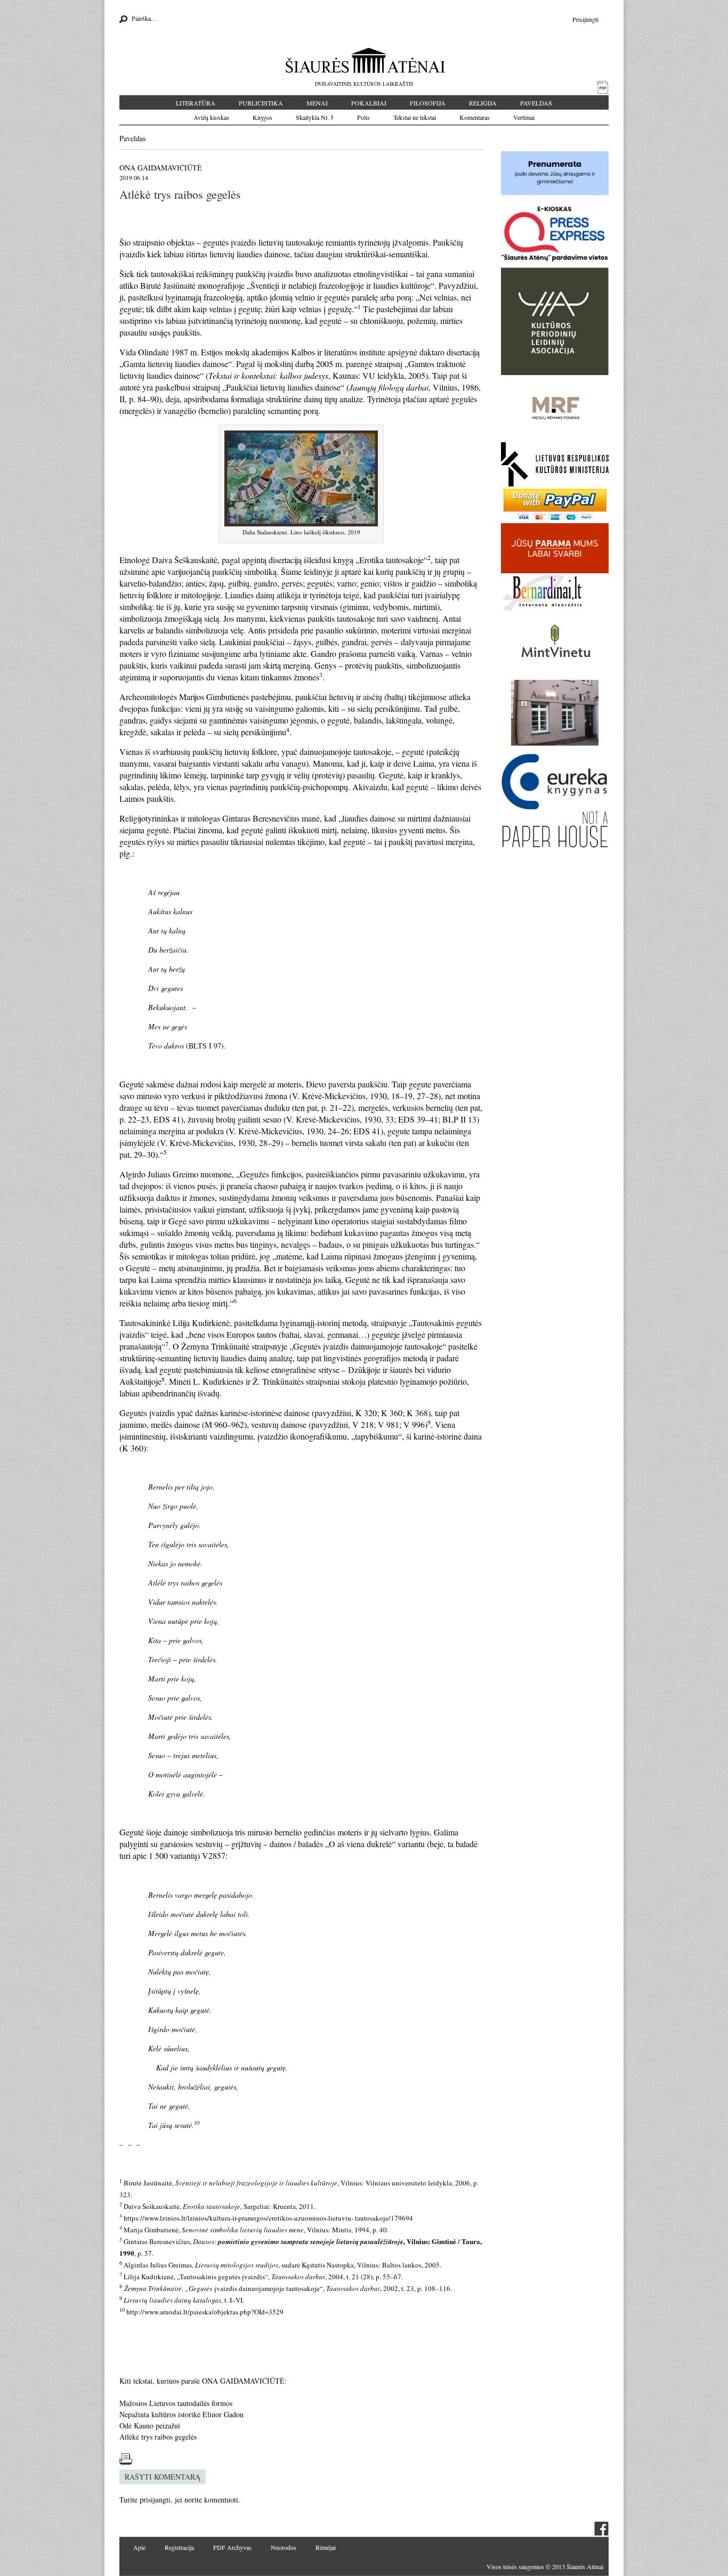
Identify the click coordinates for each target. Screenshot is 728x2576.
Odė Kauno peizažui (150, 2425)
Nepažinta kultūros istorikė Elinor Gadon (181, 2414)
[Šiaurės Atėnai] (364, 60)
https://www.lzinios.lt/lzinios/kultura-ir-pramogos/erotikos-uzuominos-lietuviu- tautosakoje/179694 (268, 2218)
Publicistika (261, 103)
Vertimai (524, 117)
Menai (317, 103)
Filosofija (428, 103)
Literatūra (196, 103)
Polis (363, 117)
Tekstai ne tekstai (415, 117)
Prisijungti (585, 19)
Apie (139, 2547)
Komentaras (475, 117)
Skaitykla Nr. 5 (315, 117)
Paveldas (536, 103)
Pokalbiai (369, 103)
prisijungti (155, 2500)
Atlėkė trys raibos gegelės (158, 2437)
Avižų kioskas (211, 117)
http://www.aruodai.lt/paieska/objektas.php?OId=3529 (205, 2312)
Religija (483, 103)
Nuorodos (284, 2547)
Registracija (179, 2547)
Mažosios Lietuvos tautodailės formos (176, 2403)
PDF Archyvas (232, 2547)
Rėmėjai (326, 2547)
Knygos (262, 117)
